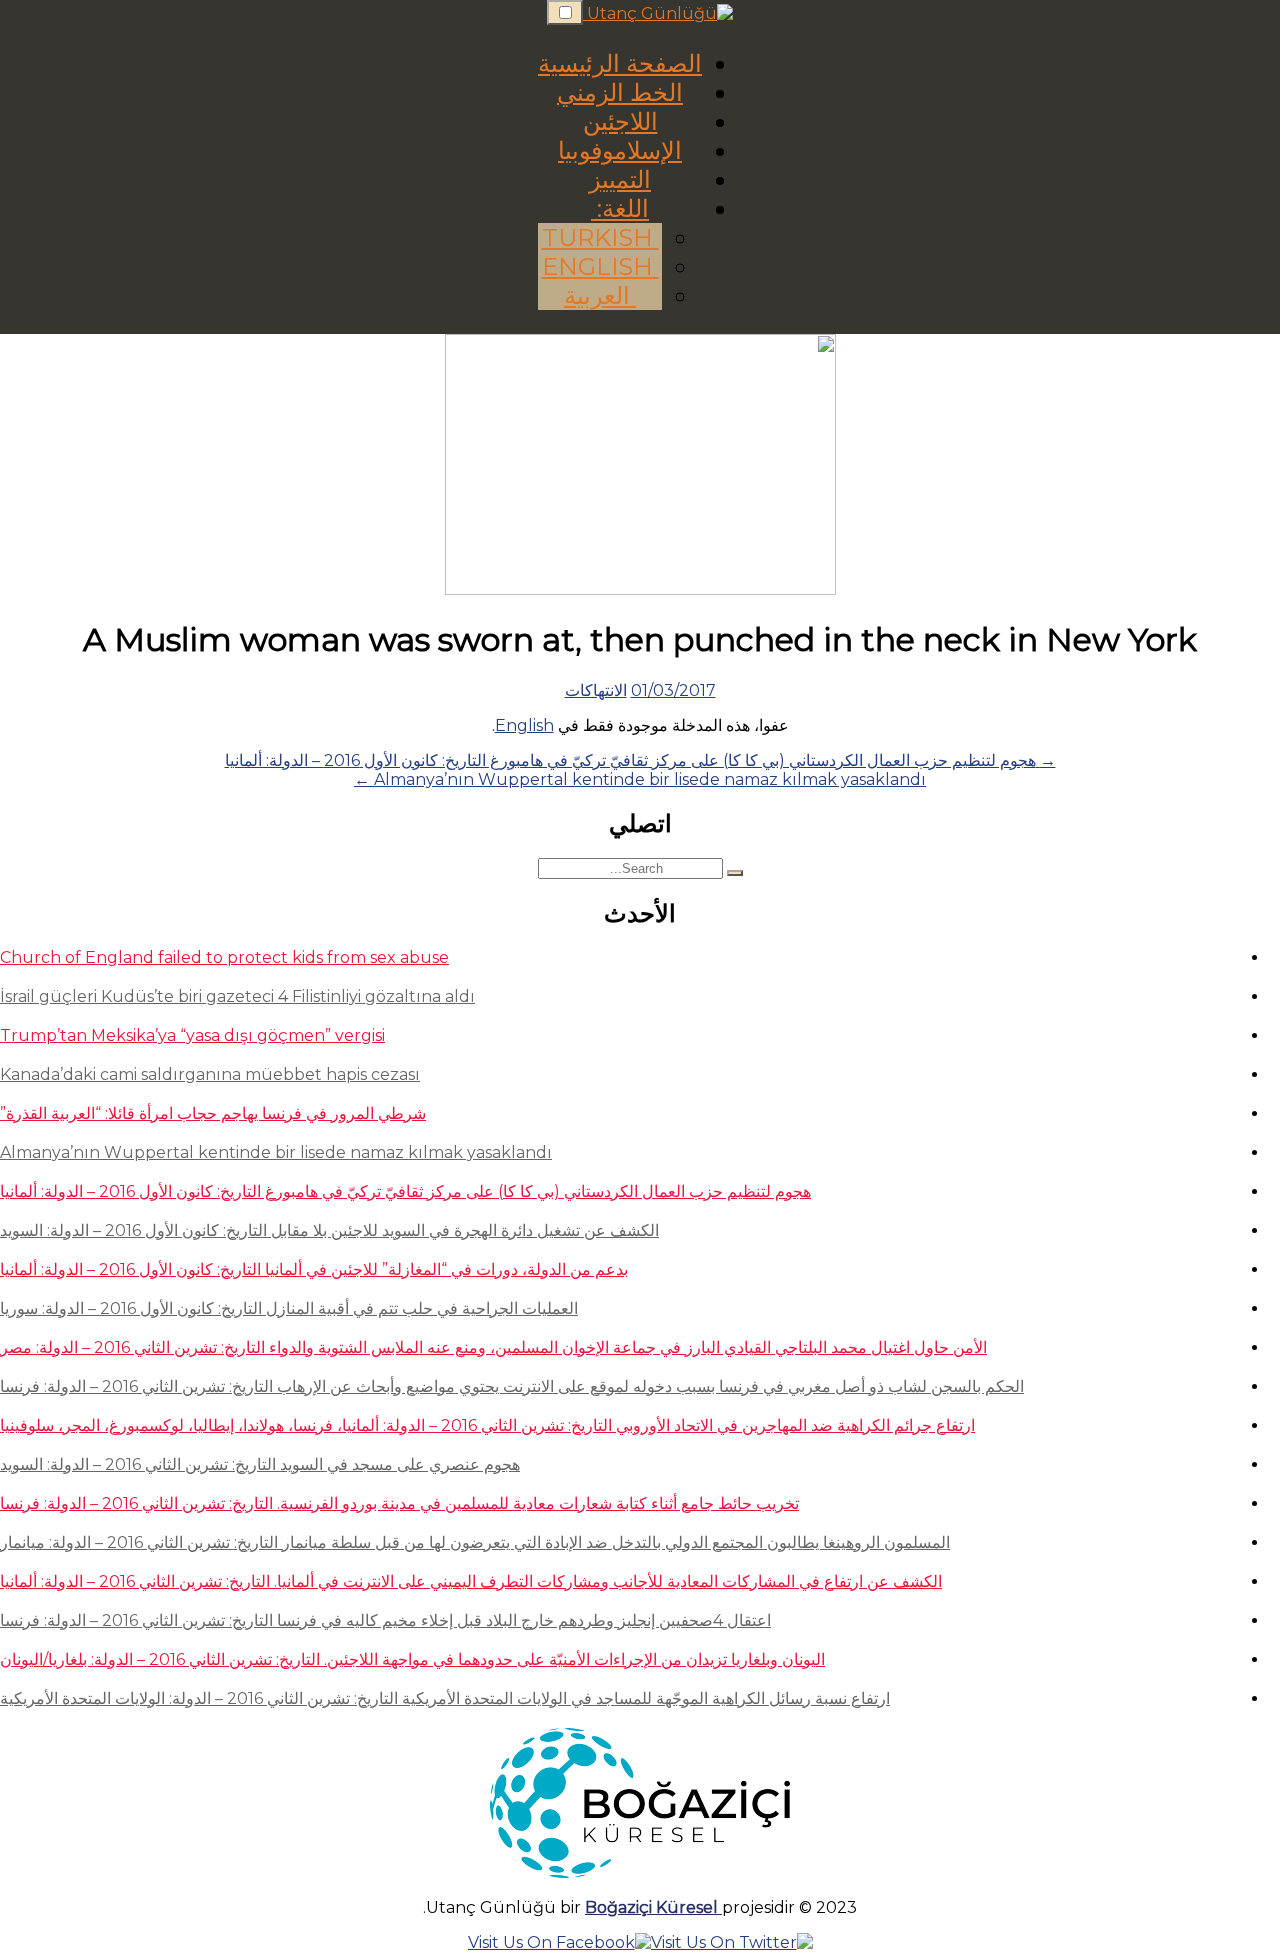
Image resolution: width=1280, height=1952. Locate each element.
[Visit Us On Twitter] (732, 1942)
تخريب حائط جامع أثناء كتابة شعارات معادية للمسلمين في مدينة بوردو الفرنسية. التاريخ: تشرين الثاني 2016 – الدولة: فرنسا (399, 1503)
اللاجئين (620, 121)
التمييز (620, 179)
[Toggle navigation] (565, 12)
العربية (600, 295)
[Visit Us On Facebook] (559, 1942)
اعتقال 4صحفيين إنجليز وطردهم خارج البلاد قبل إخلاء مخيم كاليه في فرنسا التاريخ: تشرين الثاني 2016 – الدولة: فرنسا (385, 1620)
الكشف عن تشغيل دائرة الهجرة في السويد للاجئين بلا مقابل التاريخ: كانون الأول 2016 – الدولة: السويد (329, 1230)
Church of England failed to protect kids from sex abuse (224, 957)
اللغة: (620, 208)
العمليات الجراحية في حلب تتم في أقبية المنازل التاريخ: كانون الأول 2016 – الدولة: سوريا (289, 1308)
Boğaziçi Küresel (653, 1907)
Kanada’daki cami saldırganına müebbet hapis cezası (210, 1074)
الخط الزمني (620, 92)
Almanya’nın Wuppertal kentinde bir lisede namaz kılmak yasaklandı (276, 1152)
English (600, 266)
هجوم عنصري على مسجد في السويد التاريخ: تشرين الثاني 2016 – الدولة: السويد (260, 1464)
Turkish (600, 237)
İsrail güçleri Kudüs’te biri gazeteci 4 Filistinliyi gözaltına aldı (237, 996)
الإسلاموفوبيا (620, 150)
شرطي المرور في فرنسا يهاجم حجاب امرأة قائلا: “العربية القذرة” (213, 1113)
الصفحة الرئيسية (620, 63)
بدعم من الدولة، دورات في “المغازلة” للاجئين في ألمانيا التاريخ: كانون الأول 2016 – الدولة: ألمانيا (314, 1269)
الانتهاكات (596, 690)
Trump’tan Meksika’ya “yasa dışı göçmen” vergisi (192, 1035)
